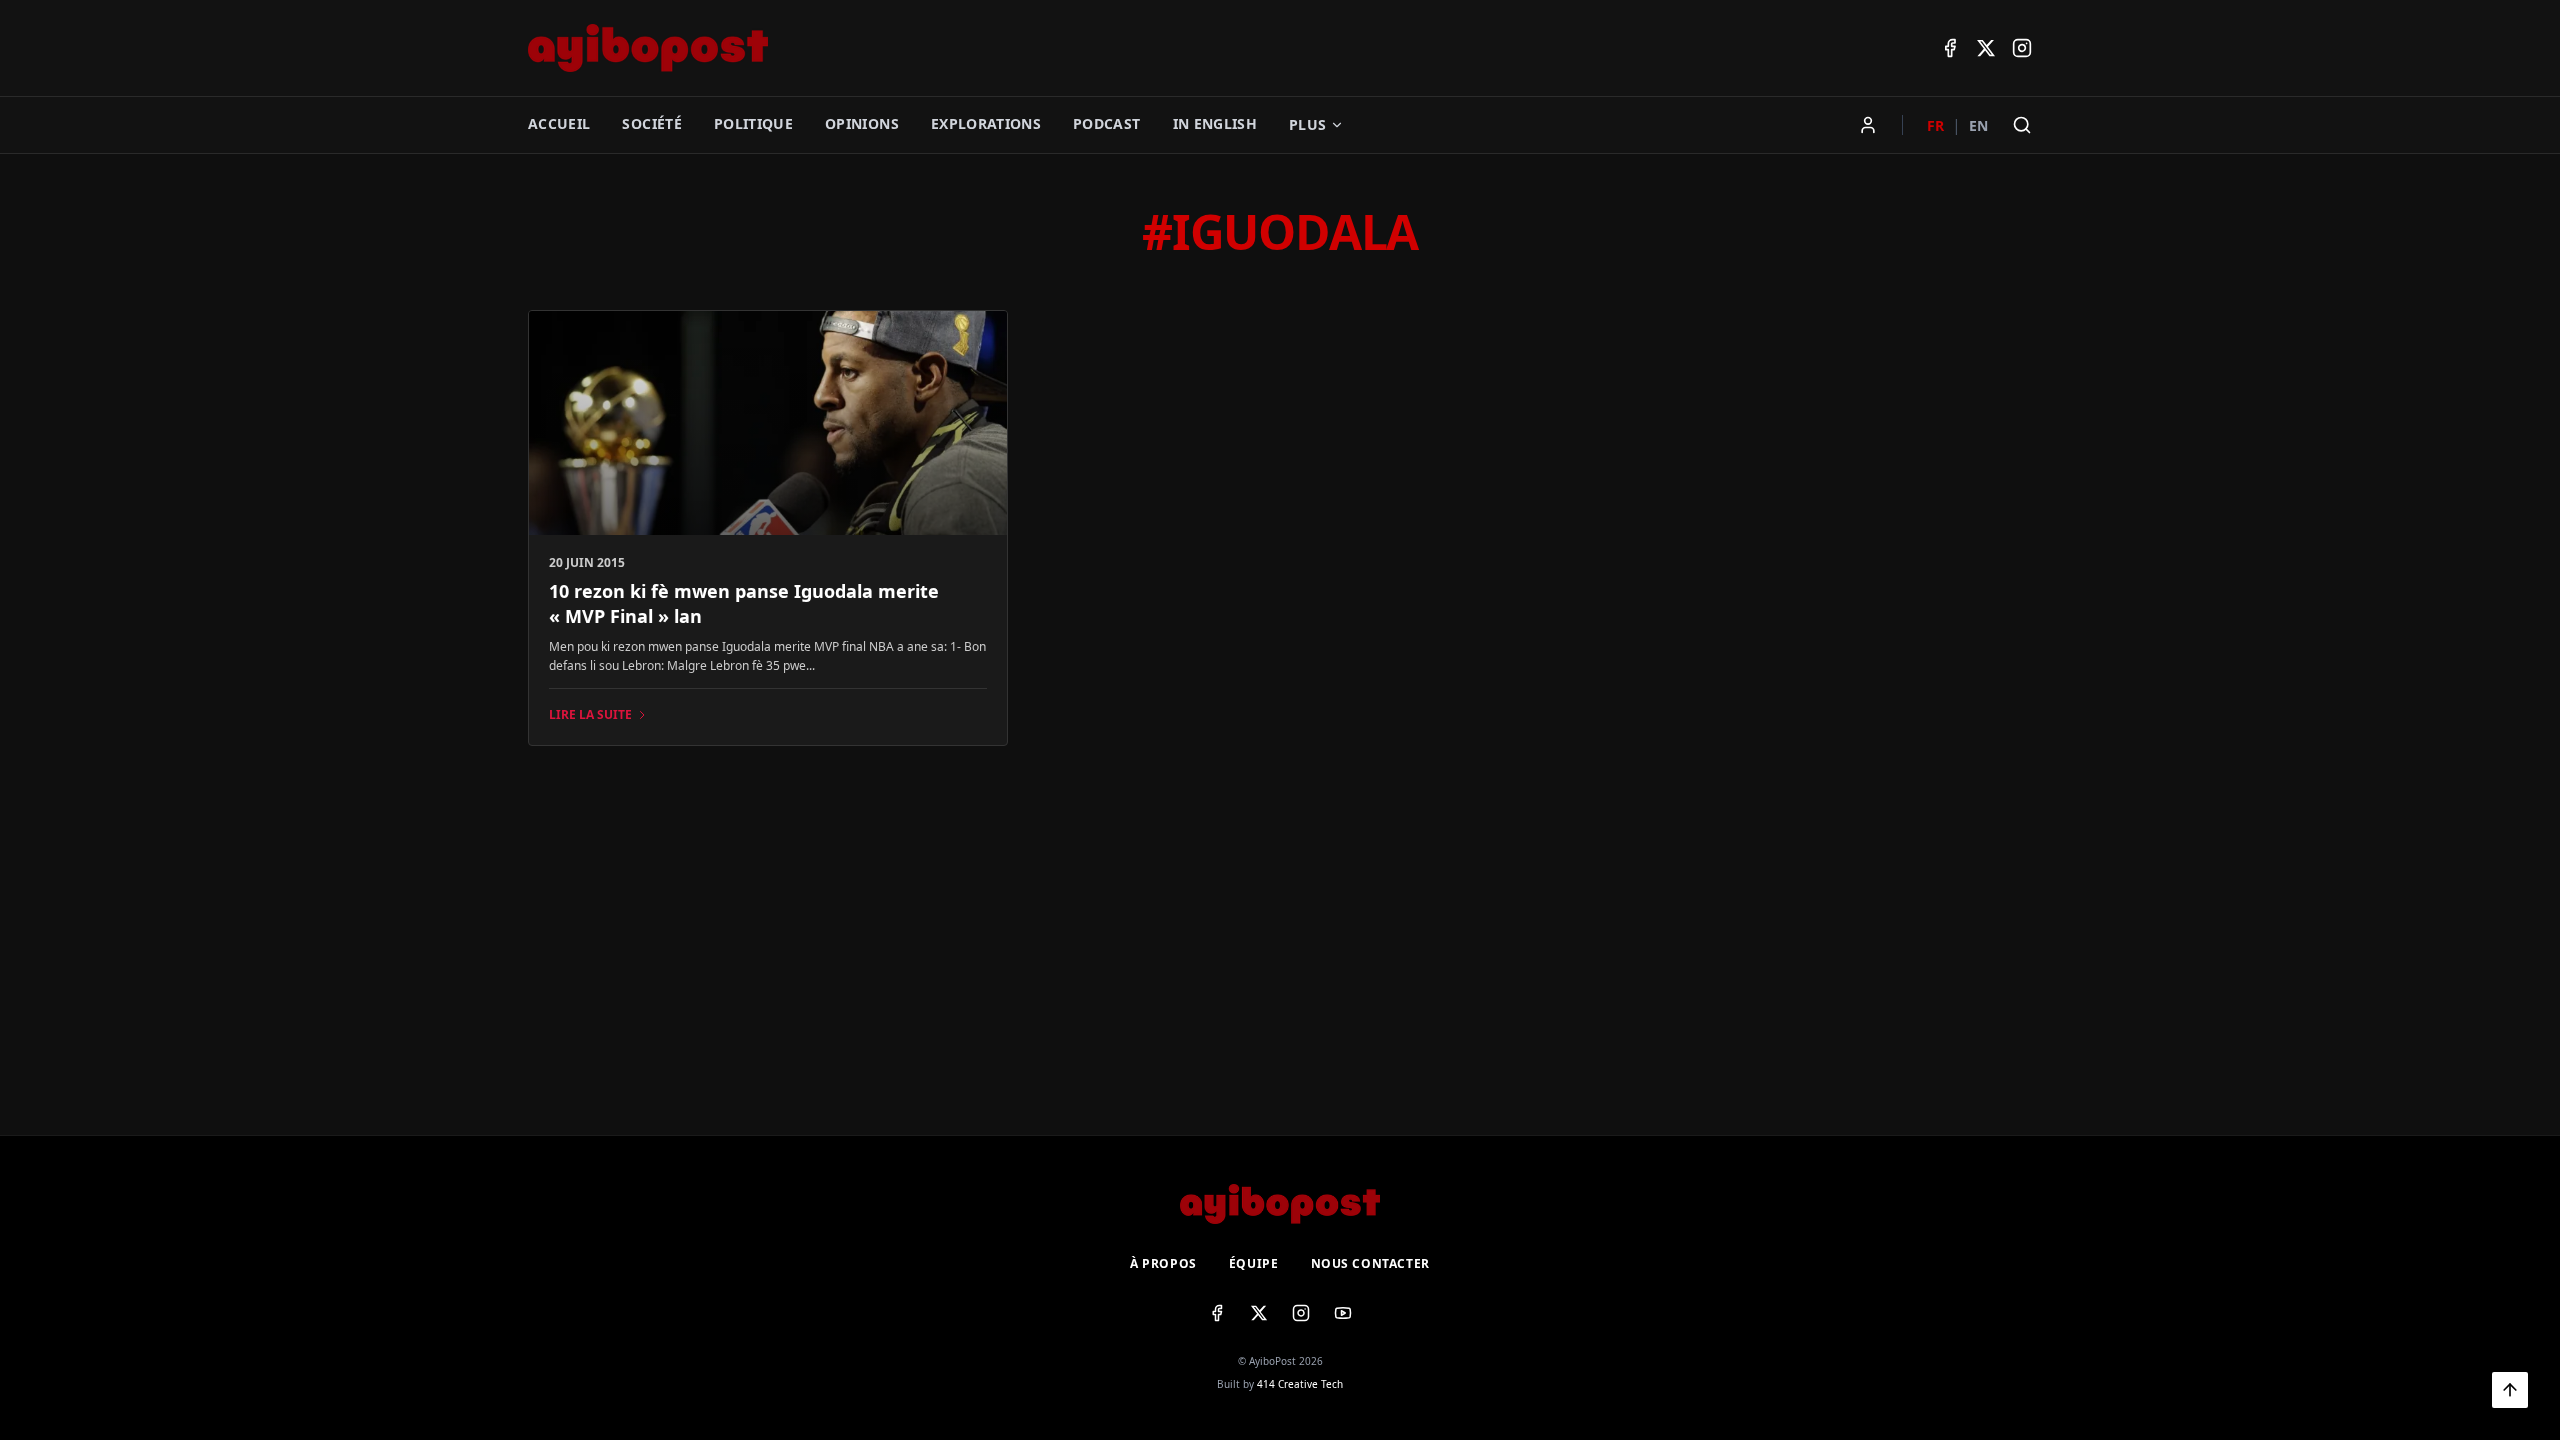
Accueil (559, 123)
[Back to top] (2510, 1390)
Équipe (1254, 1264)
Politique (753, 123)
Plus (1307, 124)
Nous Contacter (1370, 1264)
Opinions (862, 123)
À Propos (1163, 1264)
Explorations (986, 123)
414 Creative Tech (1300, 1384)
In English (1215, 123)
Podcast (1106, 123)
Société (651, 123)
